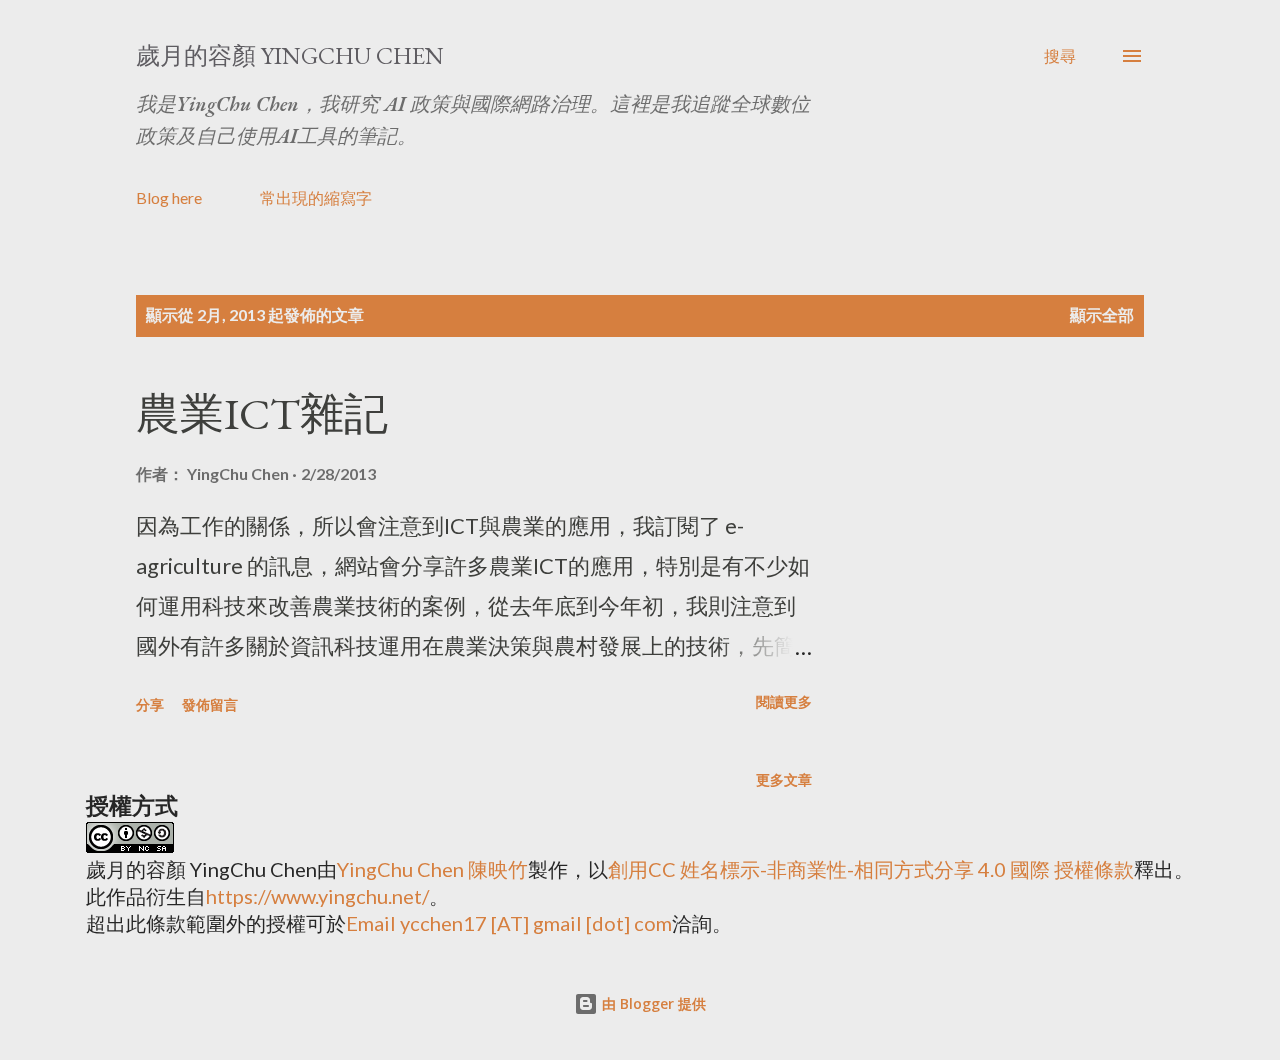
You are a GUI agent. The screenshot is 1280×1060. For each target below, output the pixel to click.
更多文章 (784, 779)
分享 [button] (150, 704)
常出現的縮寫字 (316, 197)
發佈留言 (210, 704)
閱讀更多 (784, 701)
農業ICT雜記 (262, 413)
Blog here (169, 197)
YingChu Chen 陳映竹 (432, 869)
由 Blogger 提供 (652, 1003)
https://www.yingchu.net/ (317, 896)
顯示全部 (1102, 314)
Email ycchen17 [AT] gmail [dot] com (509, 923)
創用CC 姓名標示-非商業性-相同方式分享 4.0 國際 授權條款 (871, 869)
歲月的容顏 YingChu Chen (290, 55)
